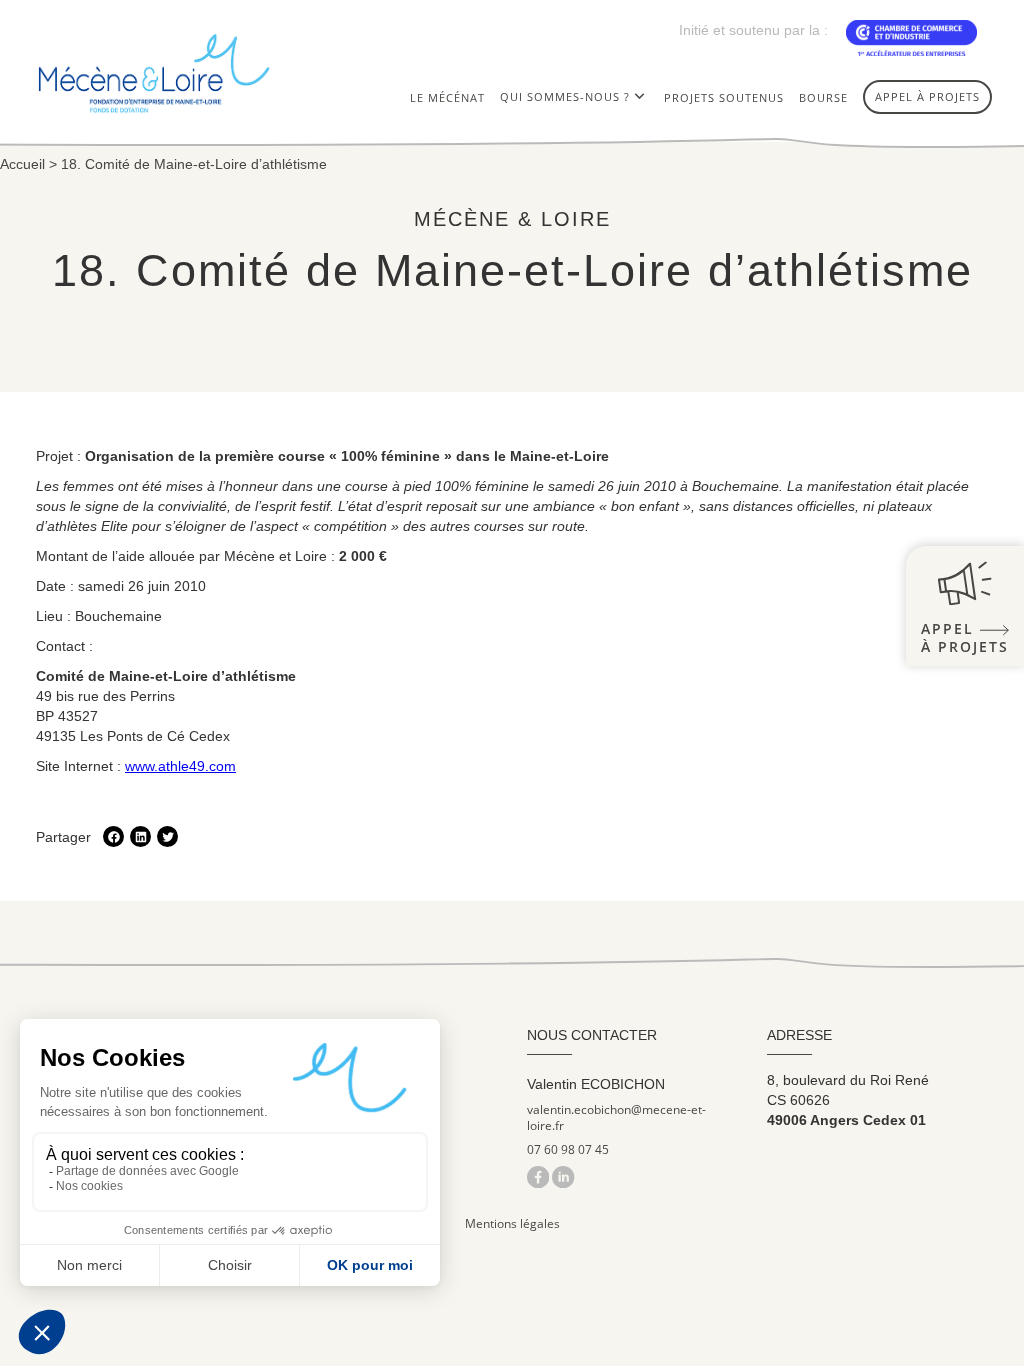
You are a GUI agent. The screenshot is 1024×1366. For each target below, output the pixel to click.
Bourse (823, 97)
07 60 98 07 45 (568, 1150)
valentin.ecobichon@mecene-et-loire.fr (616, 1118)
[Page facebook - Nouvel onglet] (539, 1176)
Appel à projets (927, 96)
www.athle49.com (180, 766)
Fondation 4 (544, 138)
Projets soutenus (724, 97)
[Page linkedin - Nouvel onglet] (563, 1176)
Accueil (22, 164)
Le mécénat (447, 97)
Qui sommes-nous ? (565, 96)
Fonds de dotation (566, 169)
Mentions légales (512, 1223)
